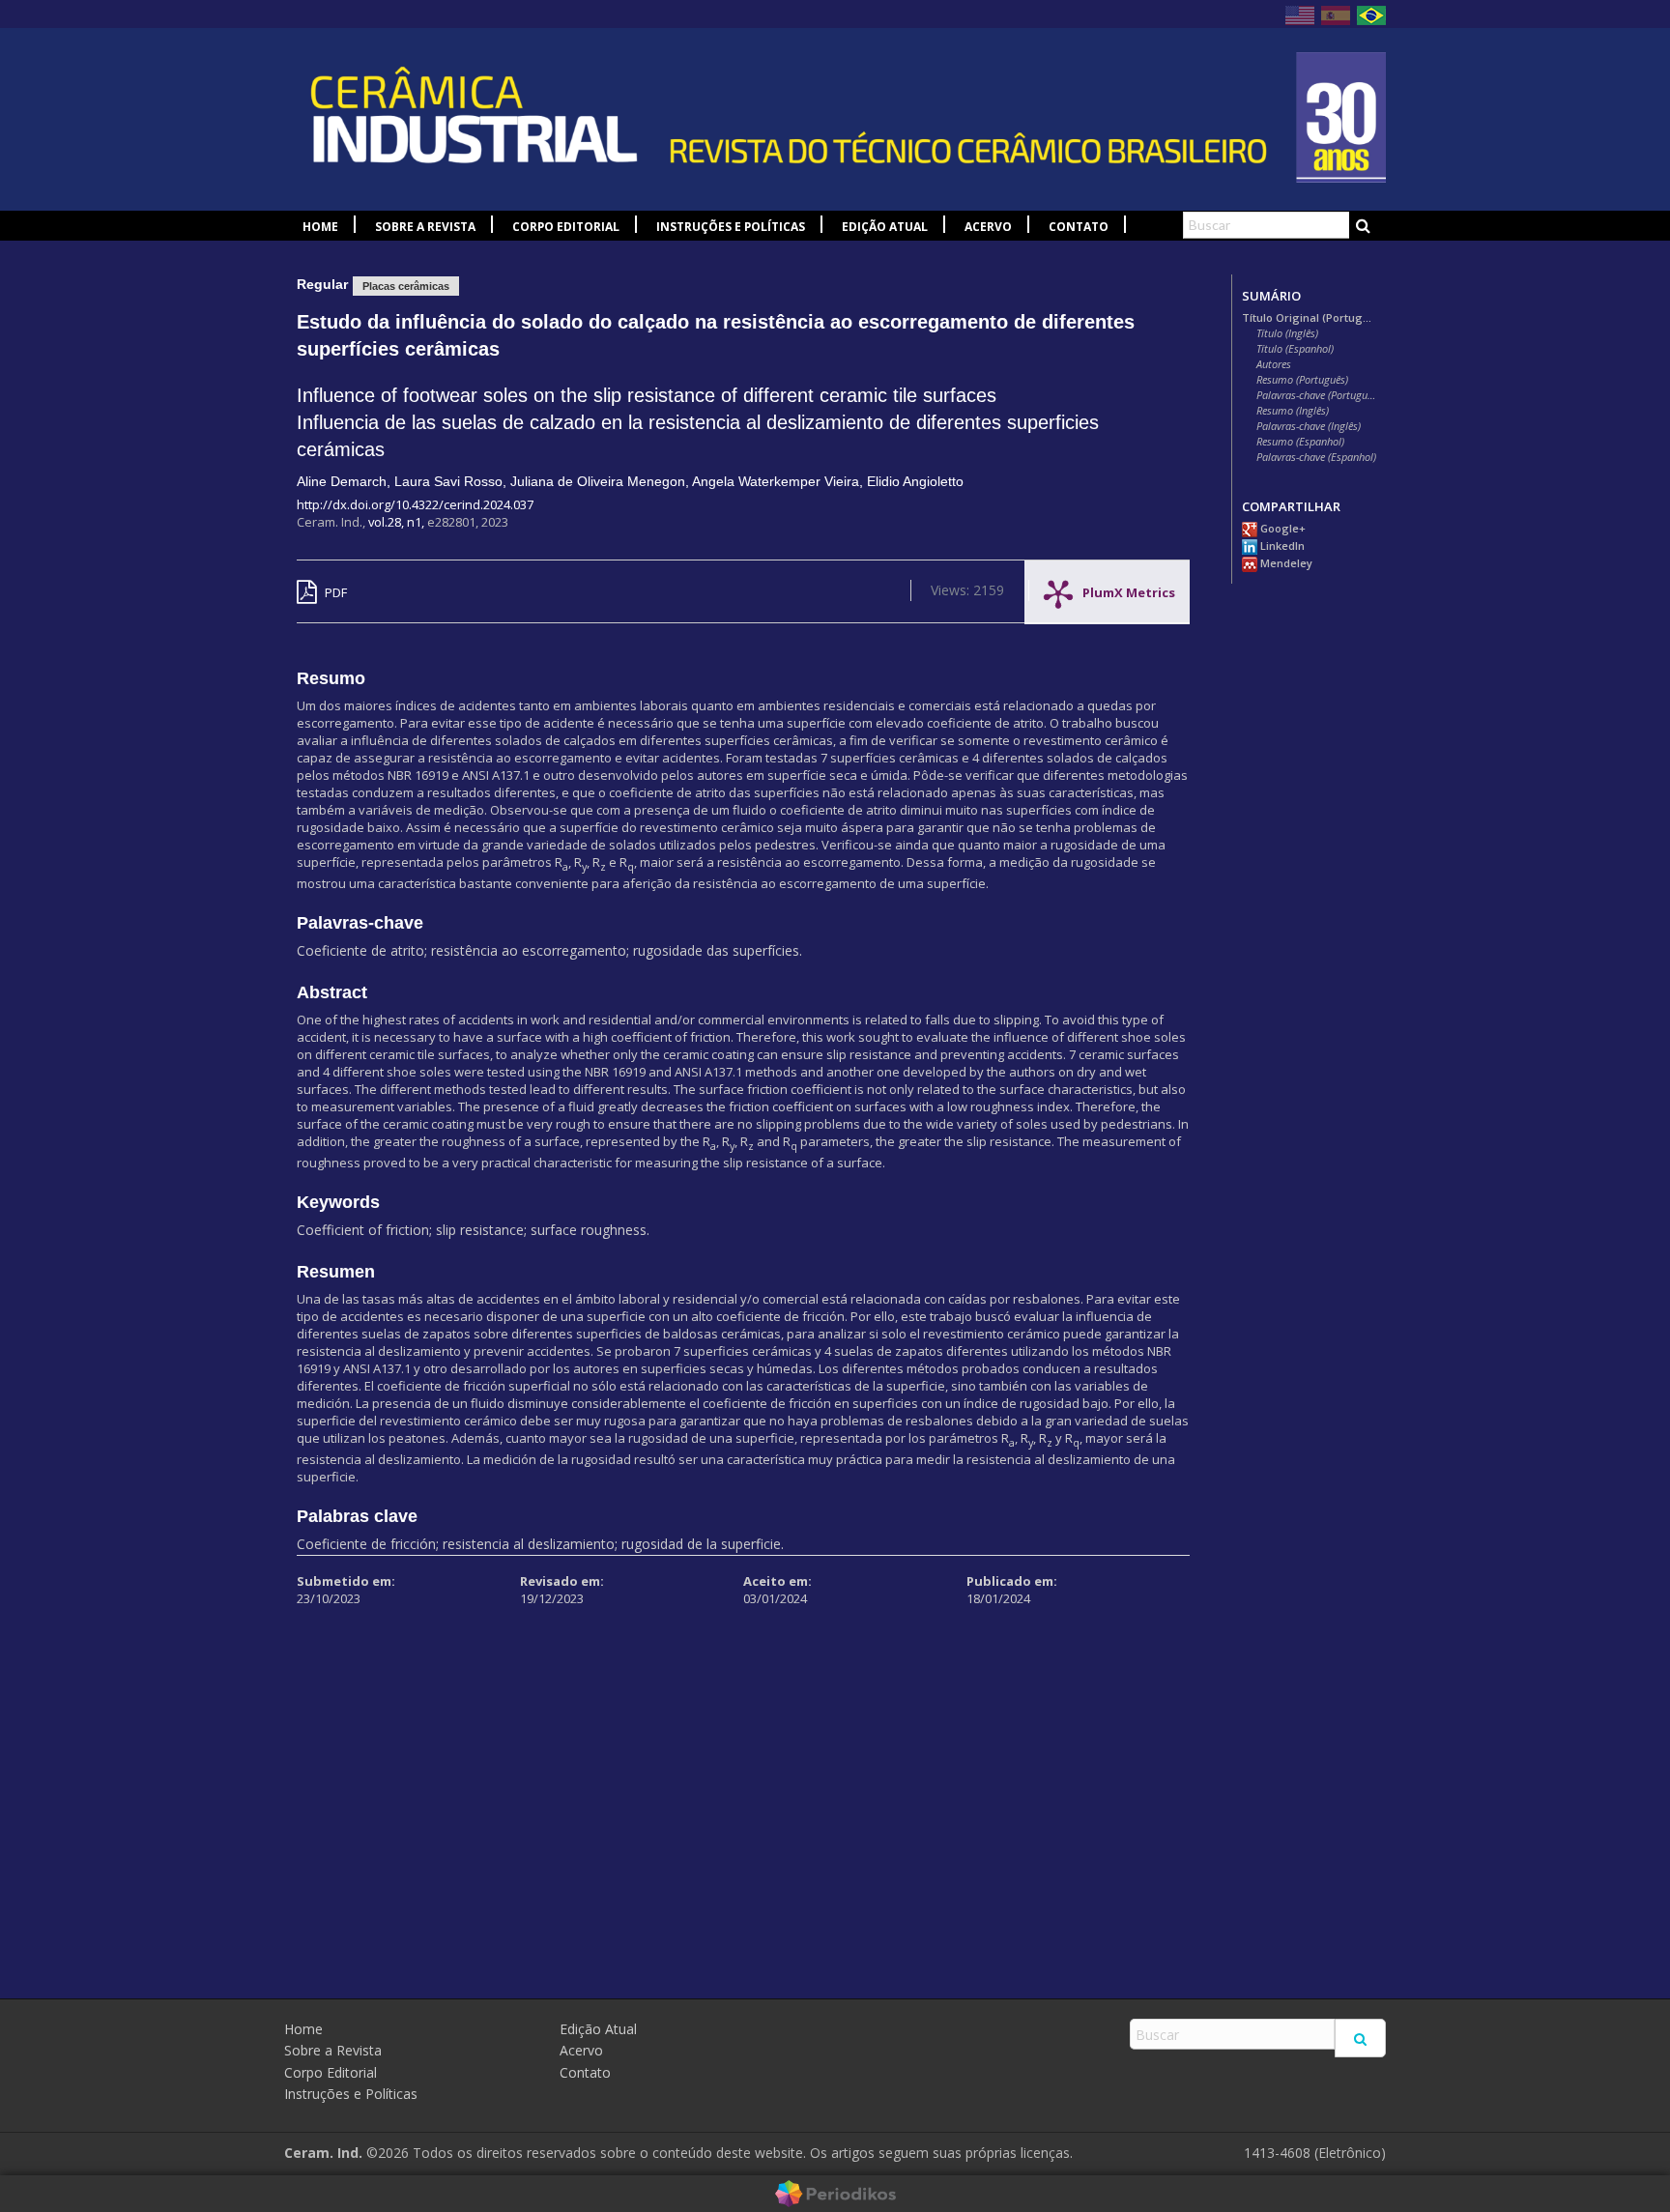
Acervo (988, 227)
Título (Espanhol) (1295, 349)
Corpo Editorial (566, 227)
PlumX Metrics (1129, 588)
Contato (1079, 227)
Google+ (1281, 529)
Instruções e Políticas (731, 227)
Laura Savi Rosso (448, 481)
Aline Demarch (342, 481)
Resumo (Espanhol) (1300, 442)
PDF (334, 592)
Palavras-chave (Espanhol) (1316, 457)
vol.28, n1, (398, 522)
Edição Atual (885, 227)
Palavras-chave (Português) (1316, 395)
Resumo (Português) (1302, 380)
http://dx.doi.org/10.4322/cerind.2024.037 (415, 504)
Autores (1274, 364)
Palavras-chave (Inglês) (1309, 426)
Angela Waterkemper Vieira (776, 481)
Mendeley (1285, 563)
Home (320, 227)
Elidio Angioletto (915, 481)
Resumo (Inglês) (1293, 411)
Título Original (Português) (1309, 318)
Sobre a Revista (425, 227)
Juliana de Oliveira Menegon (598, 481)
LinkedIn (1281, 546)
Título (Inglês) (1287, 333)
